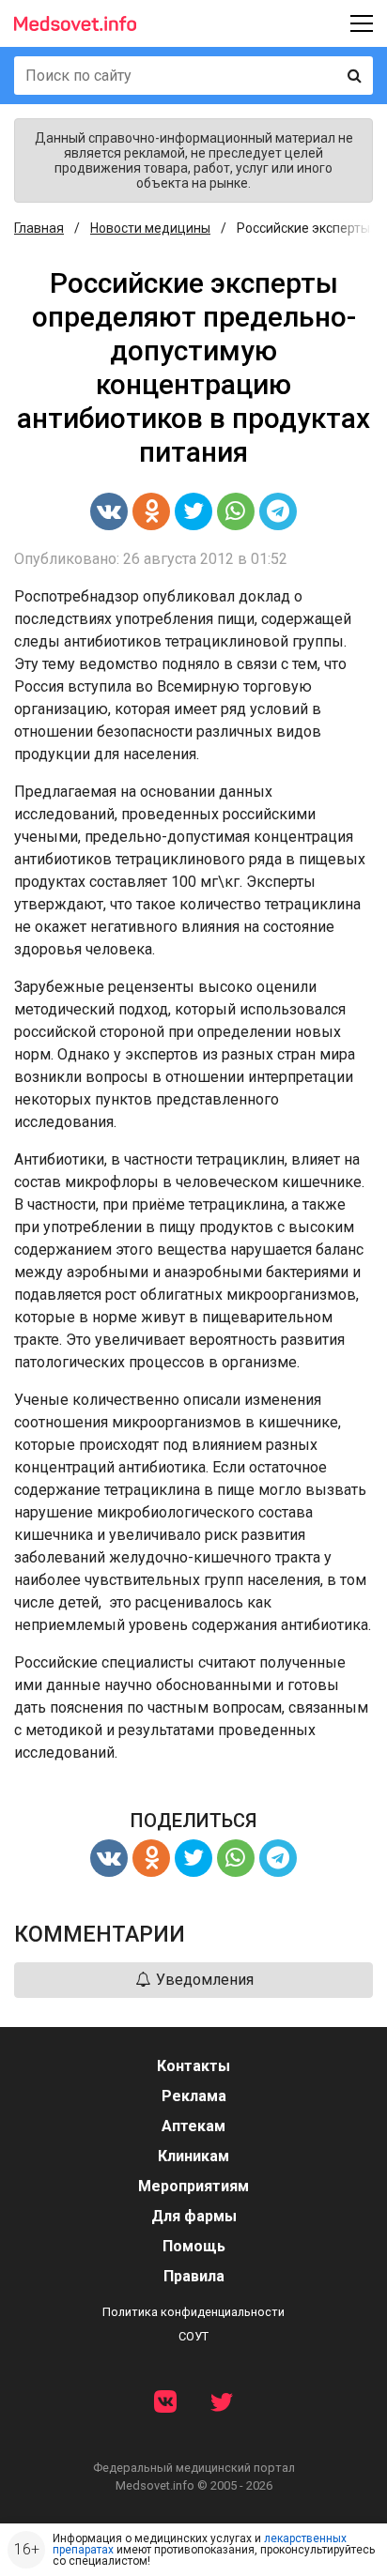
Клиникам (193, 2156)
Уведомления (203, 1980)
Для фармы (194, 2216)
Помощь (194, 2246)
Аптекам (193, 2126)
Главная (39, 228)
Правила (194, 2276)
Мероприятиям (193, 2186)
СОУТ (193, 2336)
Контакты (193, 2066)
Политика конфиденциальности (193, 2312)
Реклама (194, 2096)
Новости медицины (150, 228)
